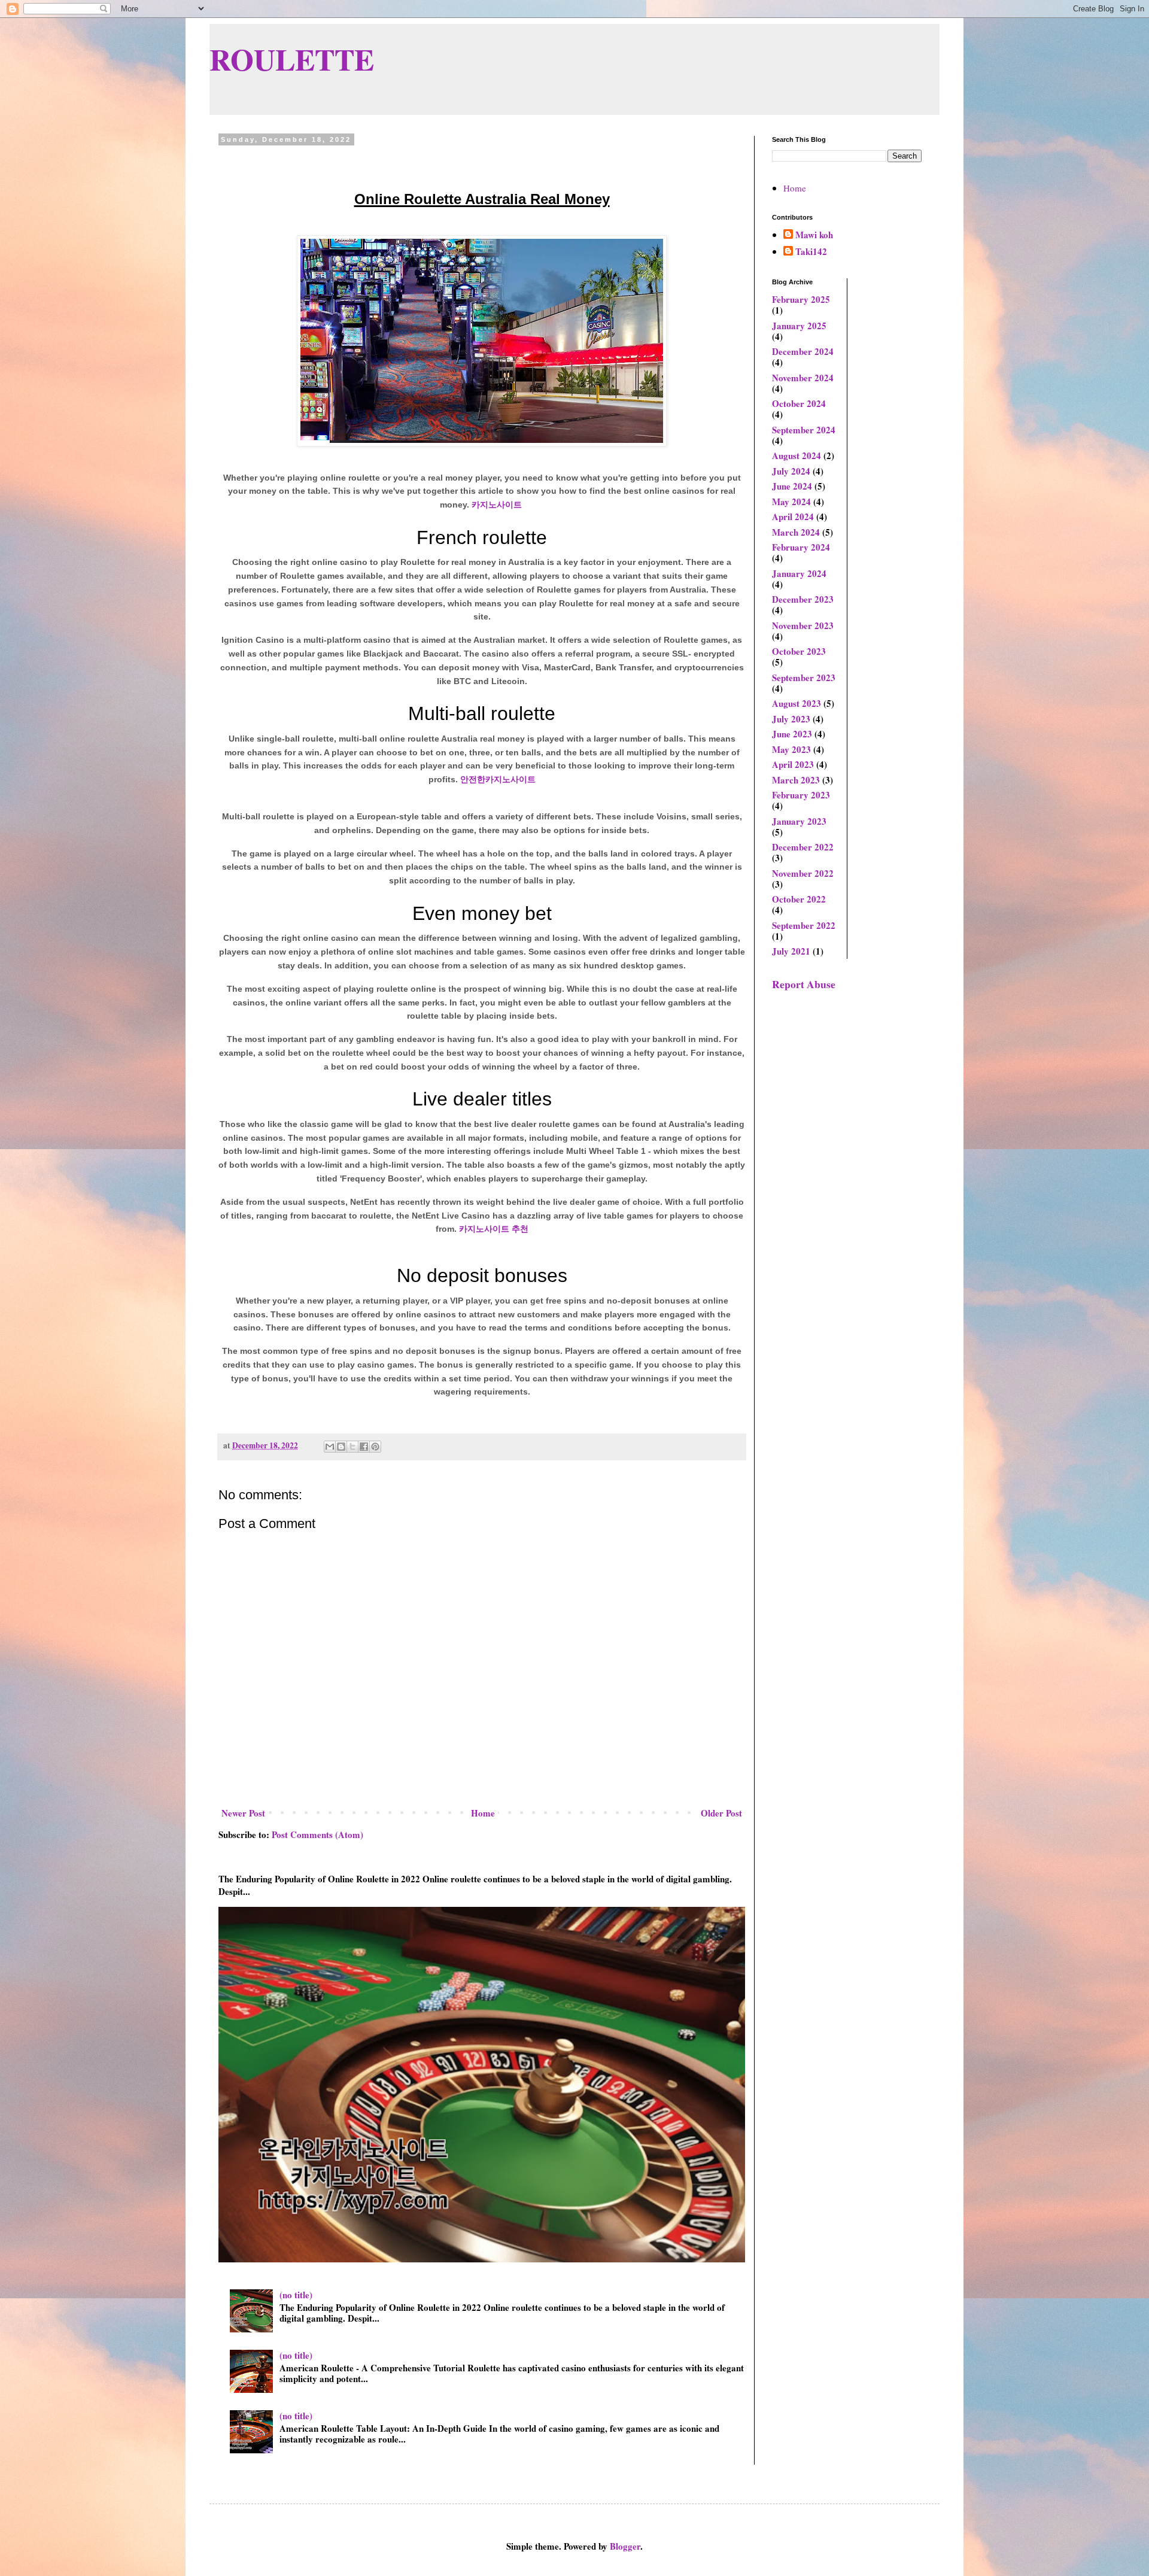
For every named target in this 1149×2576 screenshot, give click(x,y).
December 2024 (803, 351)
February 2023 (801, 795)
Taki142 (811, 252)
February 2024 (801, 547)
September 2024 (804, 430)
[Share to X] (352, 1447)
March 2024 (796, 532)
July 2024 (791, 471)
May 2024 (791, 502)
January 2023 (799, 821)
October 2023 (799, 651)
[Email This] (330, 1447)
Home (483, 1813)
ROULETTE (292, 59)
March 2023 (796, 780)
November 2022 (803, 873)
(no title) (296, 2295)
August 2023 (797, 703)
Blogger (625, 2546)
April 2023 (793, 764)
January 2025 (799, 326)
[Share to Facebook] (364, 1447)
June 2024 (792, 486)
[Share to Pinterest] (375, 1447)
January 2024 (799, 573)
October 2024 (799, 403)
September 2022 (804, 925)
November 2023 (803, 625)
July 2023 (791, 719)
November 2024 (803, 378)
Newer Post (243, 1813)
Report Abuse (804, 984)
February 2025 (801, 299)
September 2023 (804, 678)
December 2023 (803, 599)
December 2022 (803, 847)
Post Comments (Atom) (317, 1834)
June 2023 (792, 734)
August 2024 (797, 455)
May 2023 (791, 749)
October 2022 (799, 899)
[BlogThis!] (341, 1447)
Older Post (721, 1813)
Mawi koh (814, 235)
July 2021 (791, 951)
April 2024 (793, 517)
